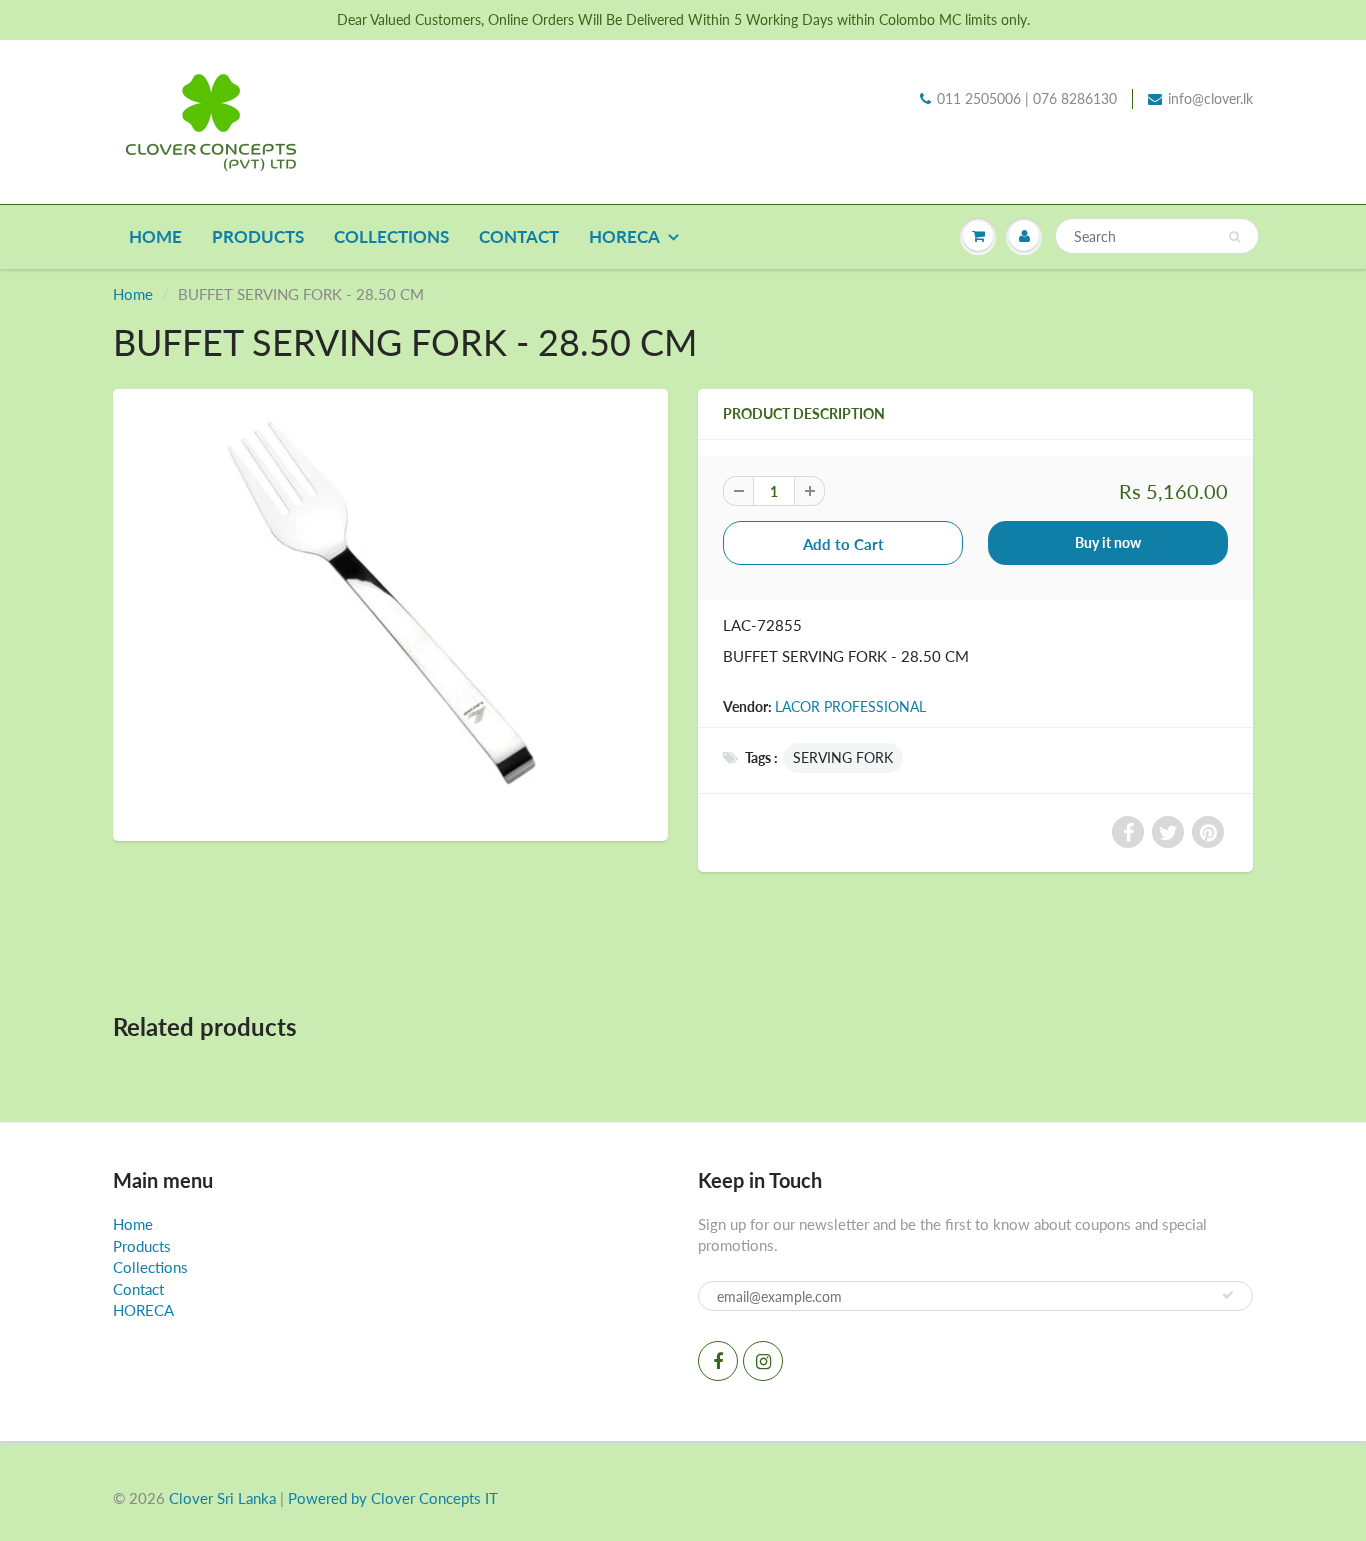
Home (155, 236)
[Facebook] (718, 1361)
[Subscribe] (1228, 1295)
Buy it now (1108, 542)
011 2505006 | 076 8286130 (1027, 98)
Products (258, 236)
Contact (519, 236)
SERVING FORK (843, 757)
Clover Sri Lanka (222, 1498)
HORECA (624, 236)
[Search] (1234, 237)
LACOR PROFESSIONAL (850, 706)
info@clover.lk (1210, 98)
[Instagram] (763, 1361)
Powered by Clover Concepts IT (393, 1498)
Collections (391, 236)
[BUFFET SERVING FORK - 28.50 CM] (390, 612)
